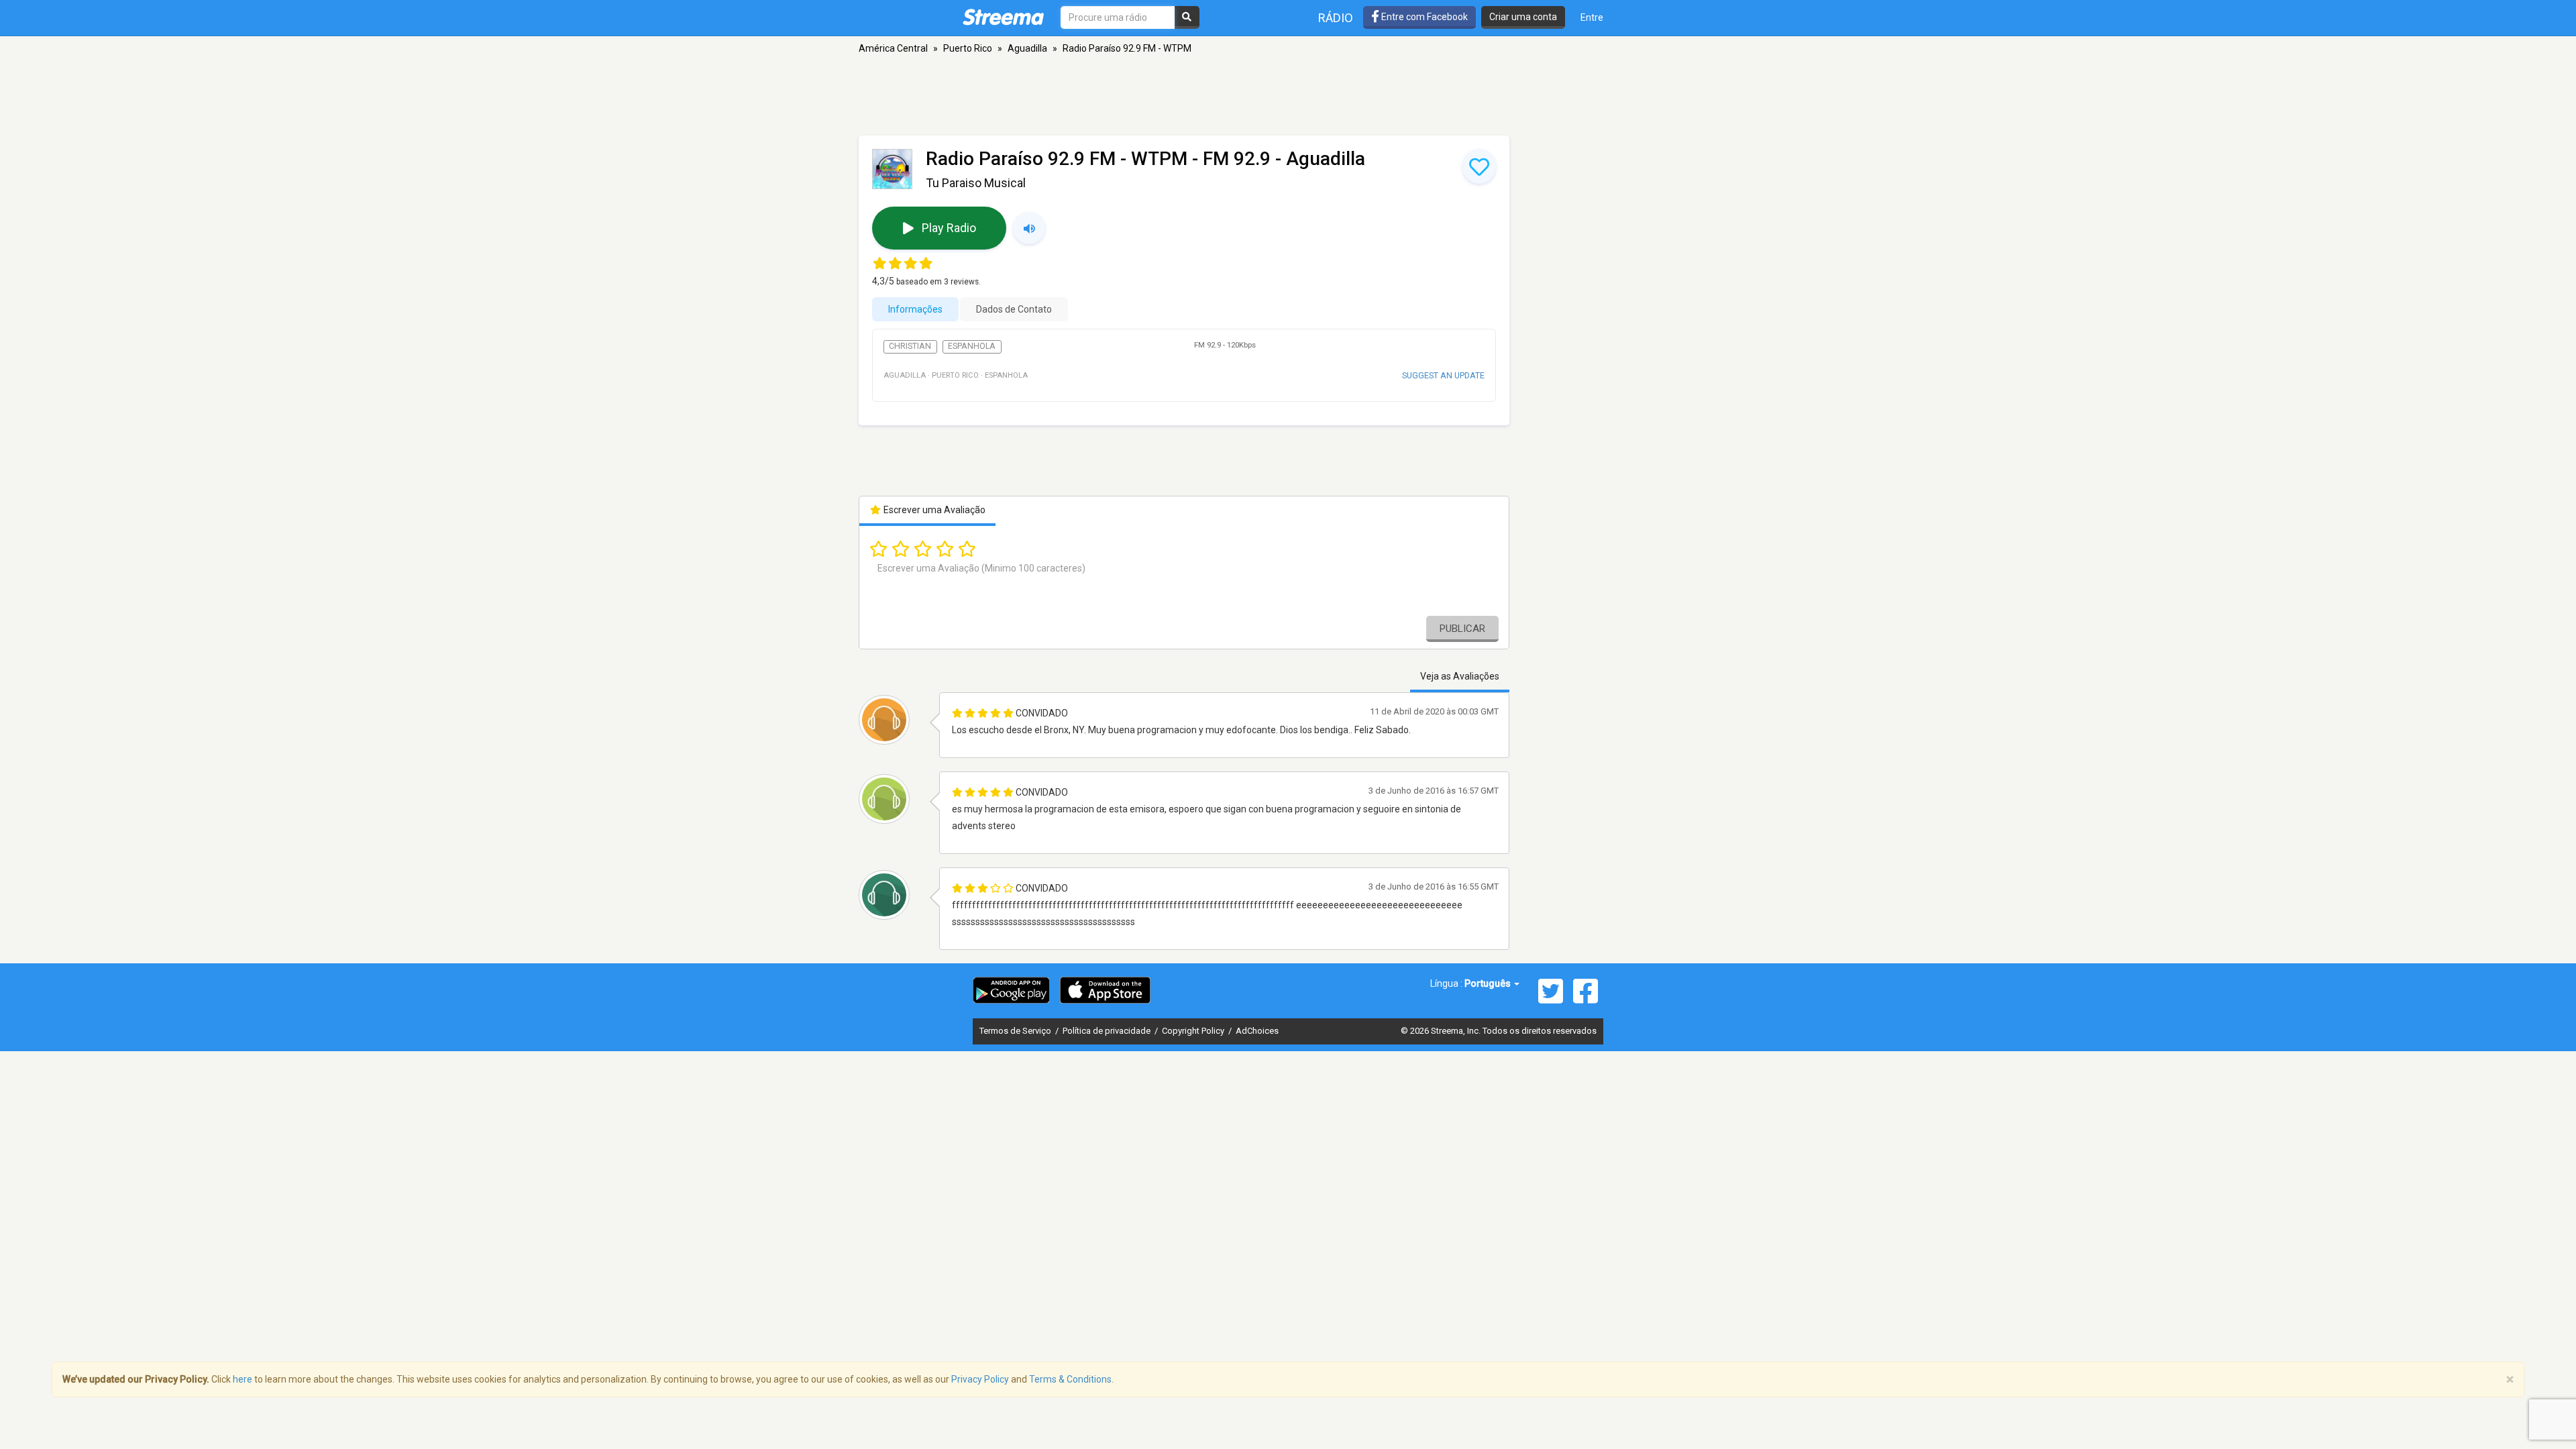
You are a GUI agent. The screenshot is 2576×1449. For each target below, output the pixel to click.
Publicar (1462, 629)
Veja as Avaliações (1460, 676)
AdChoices (1257, 1031)
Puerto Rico (968, 48)
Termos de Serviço (1016, 1031)
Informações (915, 309)
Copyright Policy (1194, 1031)
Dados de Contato (1014, 309)
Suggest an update (1443, 375)
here (243, 1379)
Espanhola (972, 346)
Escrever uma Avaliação (933, 510)
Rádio (1336, 18)
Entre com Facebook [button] (1424, 17)
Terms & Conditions (1070, 1379)
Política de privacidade (1108, 1031)
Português (1489, 983)
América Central (893, 48)
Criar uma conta (1523, 17)
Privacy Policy (980, 1379)
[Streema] (1003, 17)
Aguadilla (1027, 48)
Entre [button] (1592, 17)
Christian (910, 346)
